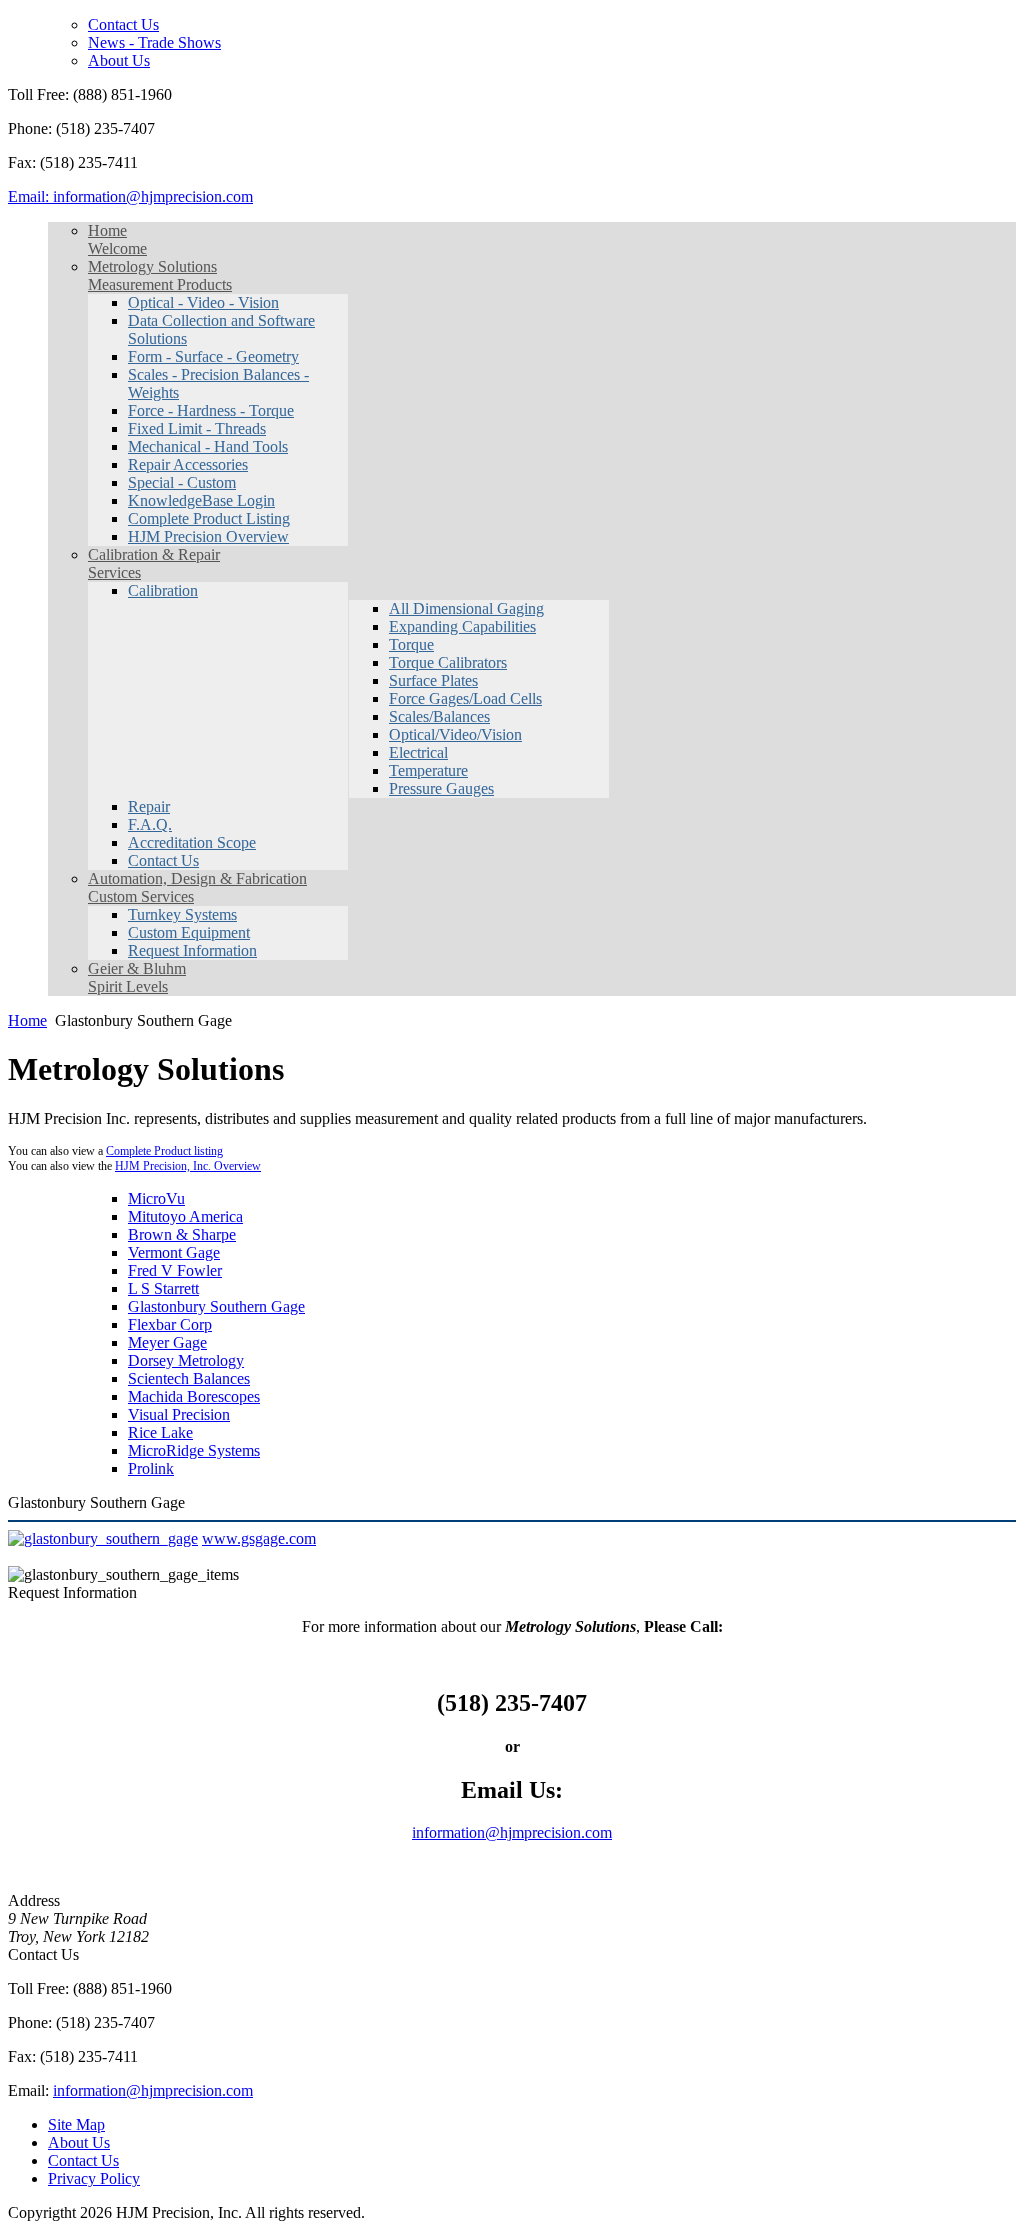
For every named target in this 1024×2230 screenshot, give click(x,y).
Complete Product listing (164, 1151)
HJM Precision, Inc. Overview (188, 1166)
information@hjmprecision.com (512, 1832)
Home (27, 1020)
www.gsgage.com (259, 1538)
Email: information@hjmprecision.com (130, 196)
